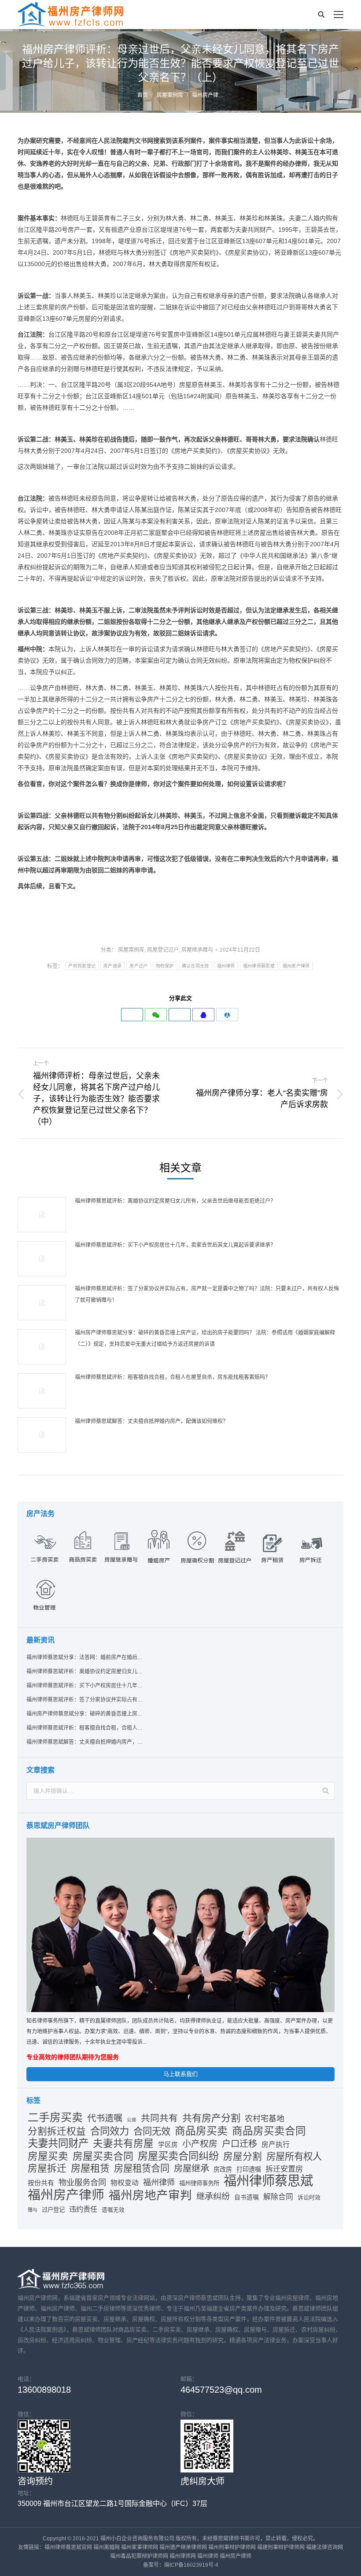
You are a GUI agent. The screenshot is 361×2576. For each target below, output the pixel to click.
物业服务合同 (82, 2182)
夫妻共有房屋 (123, 2144)
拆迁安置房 (284, 2169)
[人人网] (227, 1015)
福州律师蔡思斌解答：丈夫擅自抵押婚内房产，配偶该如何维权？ (151, 1421)
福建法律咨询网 (324, 2547)
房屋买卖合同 (103, 2156)
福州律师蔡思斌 (259, 966)
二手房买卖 (55, 2118)
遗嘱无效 (113, 2210)
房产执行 (276, 2144)
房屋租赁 (90, 2168)
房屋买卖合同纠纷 (178, 2156)
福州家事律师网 (140, 2547)
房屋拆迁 (47, 2168)
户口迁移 (239, 2144)
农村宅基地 (265, 2119)
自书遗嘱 (247, 2197)
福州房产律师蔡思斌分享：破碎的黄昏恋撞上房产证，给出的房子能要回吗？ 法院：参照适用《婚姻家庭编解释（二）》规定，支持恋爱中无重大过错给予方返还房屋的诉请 (205, 1338)
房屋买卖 (48, 2157)
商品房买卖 (201, 2131)
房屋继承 (192, 2168)
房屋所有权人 (294, 2157)
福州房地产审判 (150, 2195)
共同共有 (159, 2118)
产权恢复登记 (82, 966)
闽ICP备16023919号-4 (191, 2565)
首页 (143, 95)
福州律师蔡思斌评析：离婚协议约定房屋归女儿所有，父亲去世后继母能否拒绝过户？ (175, 1201)
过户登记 (53, 2210)
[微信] (156, 1015)
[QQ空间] (203, 1015)
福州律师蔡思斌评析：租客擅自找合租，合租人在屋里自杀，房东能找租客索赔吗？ (173, 1377)
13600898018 (44, 2390)
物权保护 (165, 966)
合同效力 (110, 2131)
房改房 (223, 2169)
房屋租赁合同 (142, 2168)
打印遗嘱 (249, 2169)
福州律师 (226, 966)
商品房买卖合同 (269, 2131)
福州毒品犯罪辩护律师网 (139, 2556)
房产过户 (138, 966)
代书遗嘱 (105, 2118)
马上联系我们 (180, 2074)
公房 (132, 2120)
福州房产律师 (296, 966)
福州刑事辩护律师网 (232, 2547)
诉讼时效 (309, 2197)
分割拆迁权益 (57, 2131)
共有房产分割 (211, 2118)
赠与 (33, 2210)
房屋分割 (243, 2157)
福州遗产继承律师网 (183, 2547)
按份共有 (41, 2183)
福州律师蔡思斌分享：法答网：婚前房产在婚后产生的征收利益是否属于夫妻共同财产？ (85, 1657)
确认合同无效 (195, 966)
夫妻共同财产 (58, 2143)
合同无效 (152, 2131)
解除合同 (278, 2197)
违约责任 (83, 2209)
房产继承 (112, 966)
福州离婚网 (107, 2547)
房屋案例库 (170, 95)
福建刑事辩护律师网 (281, 2547)
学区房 (168, 2145)
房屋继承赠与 (197, 950)
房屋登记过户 (163, 950)
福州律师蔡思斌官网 (68, 2547)
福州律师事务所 (199, 2183)
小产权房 (200, 2144)
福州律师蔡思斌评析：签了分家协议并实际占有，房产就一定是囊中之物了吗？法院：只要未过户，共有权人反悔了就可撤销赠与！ (207, 1294)
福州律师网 (183, 2556)
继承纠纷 (213, 2196)
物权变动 (125, 2183)
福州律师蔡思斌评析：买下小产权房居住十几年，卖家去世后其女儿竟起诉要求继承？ (175, 1245)
